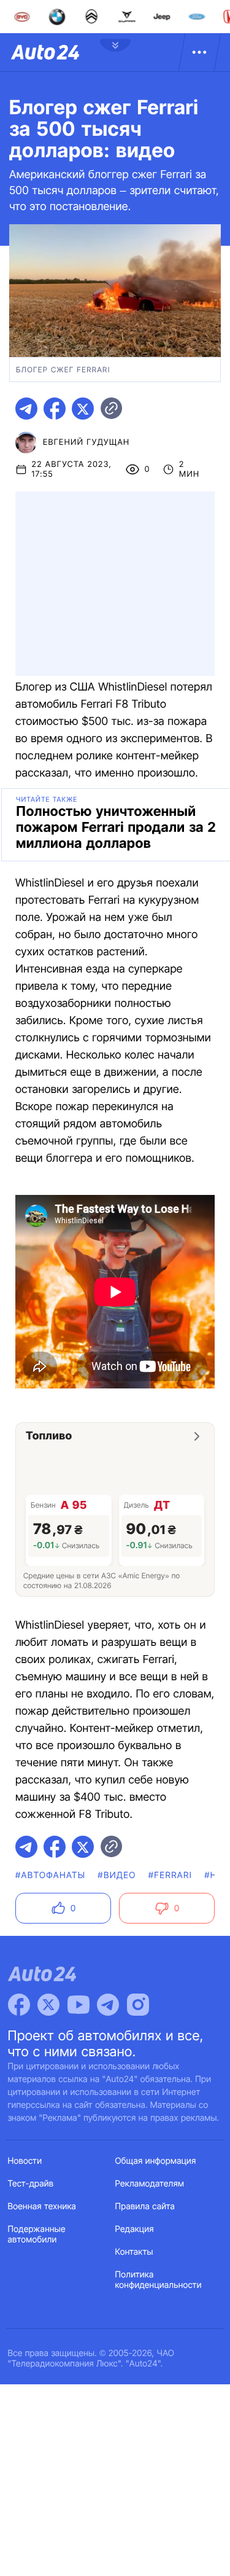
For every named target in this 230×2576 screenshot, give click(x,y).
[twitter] (83, 409)
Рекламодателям (150, 2184)
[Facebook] (19, 2005)
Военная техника (42, 2206)
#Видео (117, 1875)
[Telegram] (108, 2005)
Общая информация (156, 2161)
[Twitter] (48, 2005)
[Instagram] (138, 2005)
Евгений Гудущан (86, 442)
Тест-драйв (31, 2184)
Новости (25, 2161)
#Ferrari (170, 1875)
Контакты (134, 2252)
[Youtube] (79, 2005)
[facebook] (55, 409)
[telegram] (26, 409)
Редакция (135, 2229)
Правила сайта (145, 2206)
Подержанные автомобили (37, 2234)
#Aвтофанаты (50, 1875)
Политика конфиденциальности (159, 2280)
